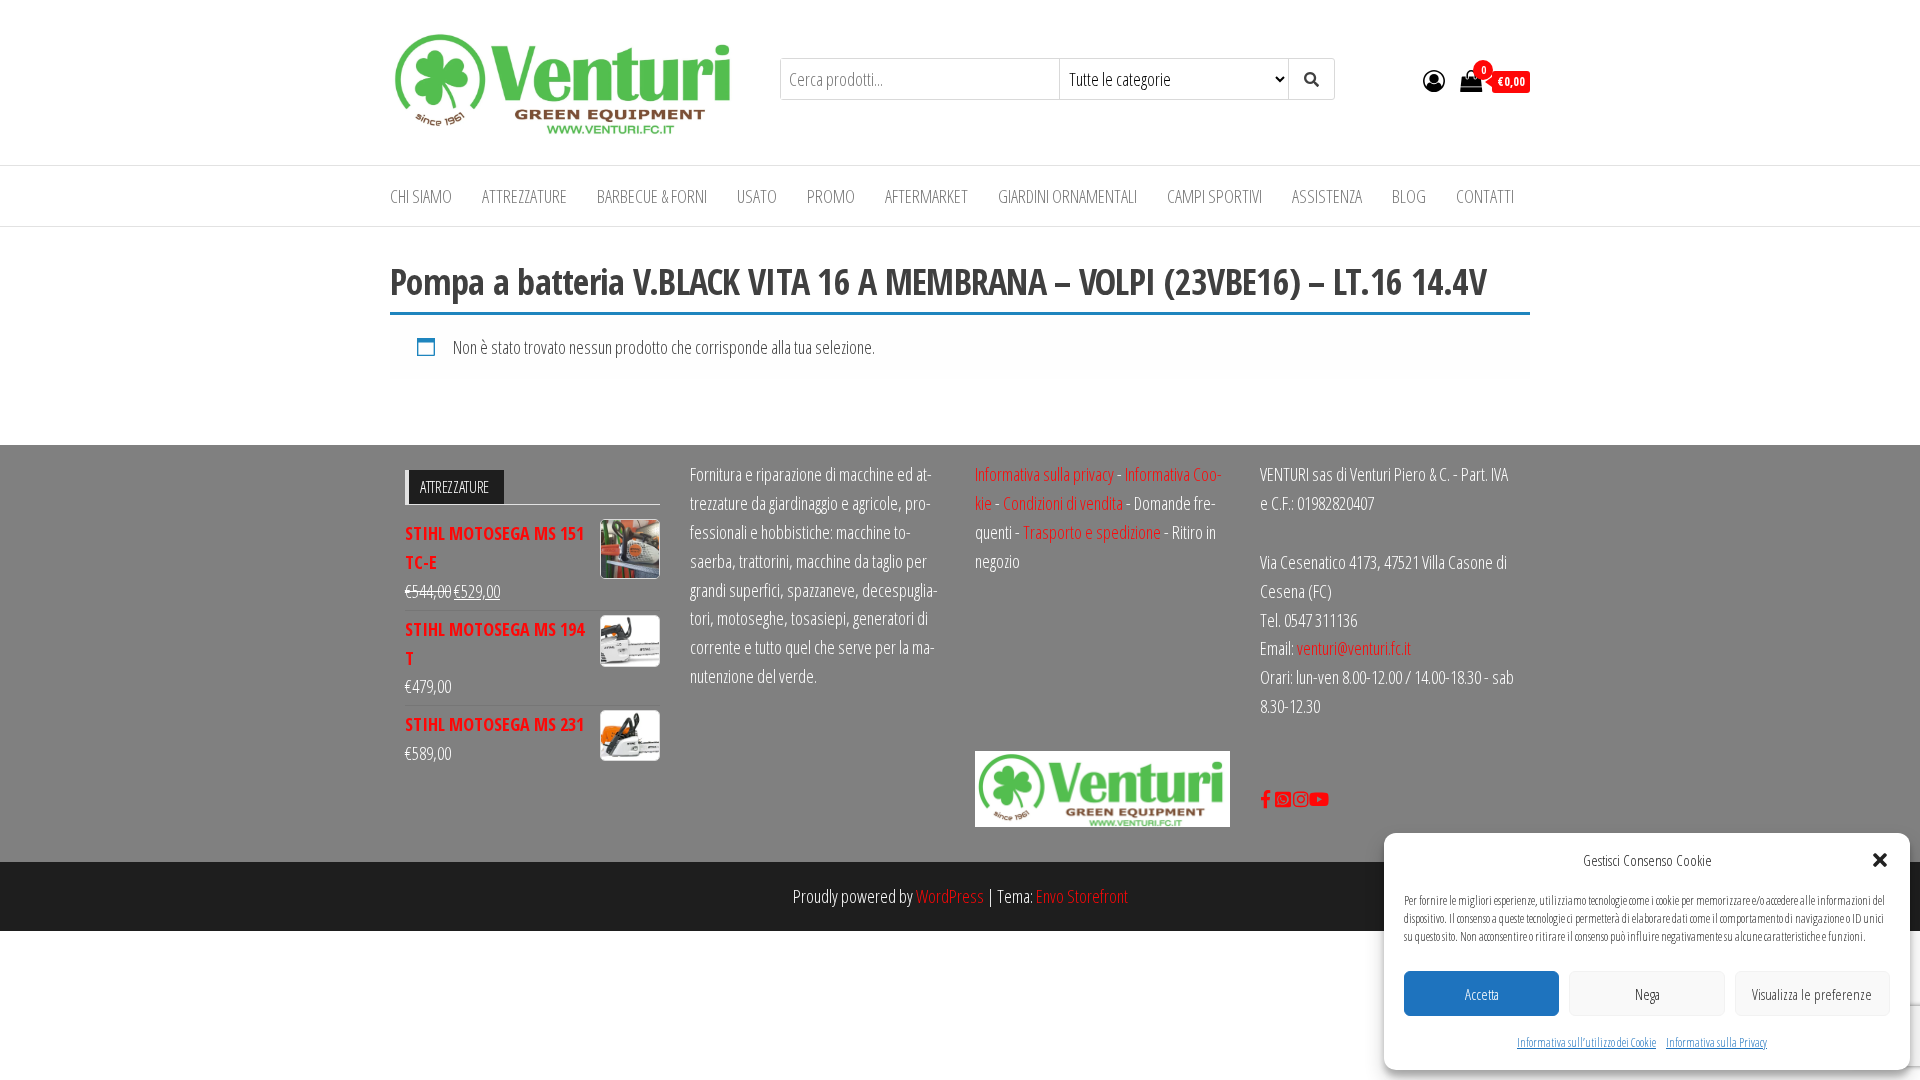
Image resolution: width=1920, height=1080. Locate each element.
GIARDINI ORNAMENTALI (1067, 196)
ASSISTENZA (1327, 196)
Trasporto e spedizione (1092, 532)
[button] (1880, 860)
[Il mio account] (1434, 80)
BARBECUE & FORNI (652, 196)
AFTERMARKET (926, 196)
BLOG (1409, 196)
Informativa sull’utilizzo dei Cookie (1586, 1042)
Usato (757, 196)
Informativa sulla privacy (1044, 474)
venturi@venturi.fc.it (1354, 648)
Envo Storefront (1082, 896)
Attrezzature (524, 196)
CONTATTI (1485, 196)
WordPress (950, 896)
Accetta (1482, 994)
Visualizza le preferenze (1812, 994)
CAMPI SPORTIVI (1214, 196)
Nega (1647, 994)
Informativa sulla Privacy (1716, 1042)
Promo (831, 196)
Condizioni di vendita (1063, 503)
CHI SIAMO (421, 196)
